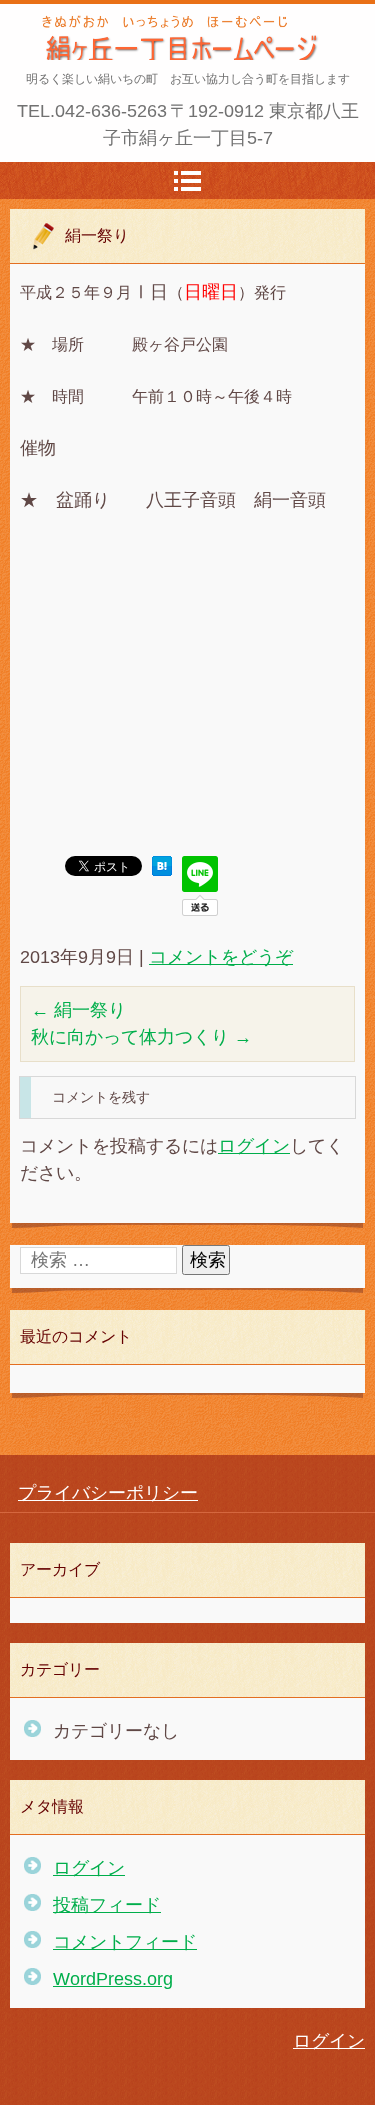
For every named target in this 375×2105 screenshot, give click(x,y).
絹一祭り (78, 1010)
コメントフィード (125, 1942)
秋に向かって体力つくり (141, 1037)
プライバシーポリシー (108, 1493)
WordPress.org (113, 1979)
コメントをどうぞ (221, 957)
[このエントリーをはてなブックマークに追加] (162, 870)
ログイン (254, 1146)
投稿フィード (107, 1905)
